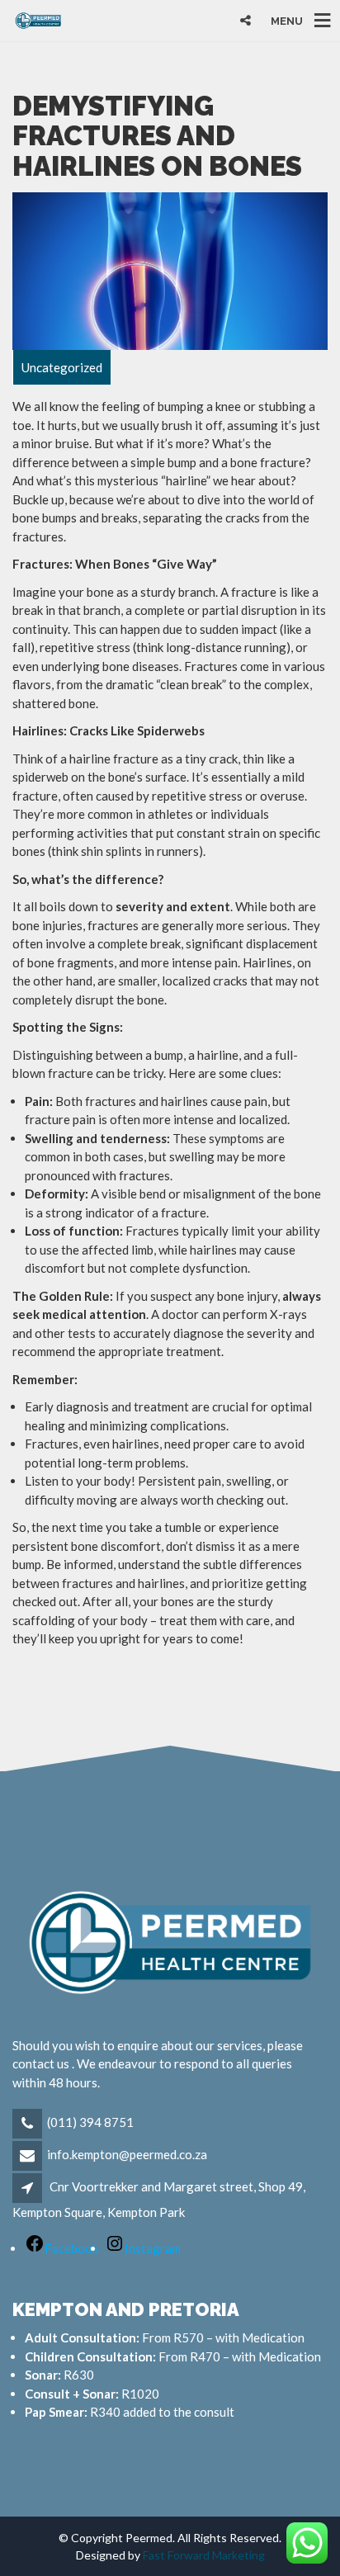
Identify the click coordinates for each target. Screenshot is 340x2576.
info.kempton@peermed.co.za (127, 2154)
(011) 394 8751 (90, 2122)
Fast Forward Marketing (204, 2555)
